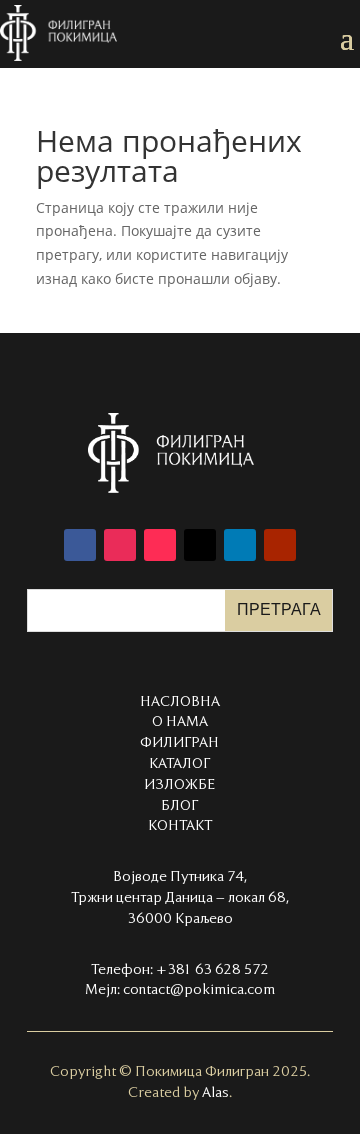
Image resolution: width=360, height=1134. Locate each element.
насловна (180, 702)
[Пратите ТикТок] (160, 545)
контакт (180, 826)
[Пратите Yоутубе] (280, 545)
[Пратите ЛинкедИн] (240, 545)
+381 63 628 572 (212, 970)
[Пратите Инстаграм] (120, 545)
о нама (180, 722)
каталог (179, 764)
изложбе (180, 785)
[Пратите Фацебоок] (80, 545)
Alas (215, 1093)
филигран (179, 743)
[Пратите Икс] (200, 545)
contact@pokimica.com (199, 990)
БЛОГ (179, 806)
